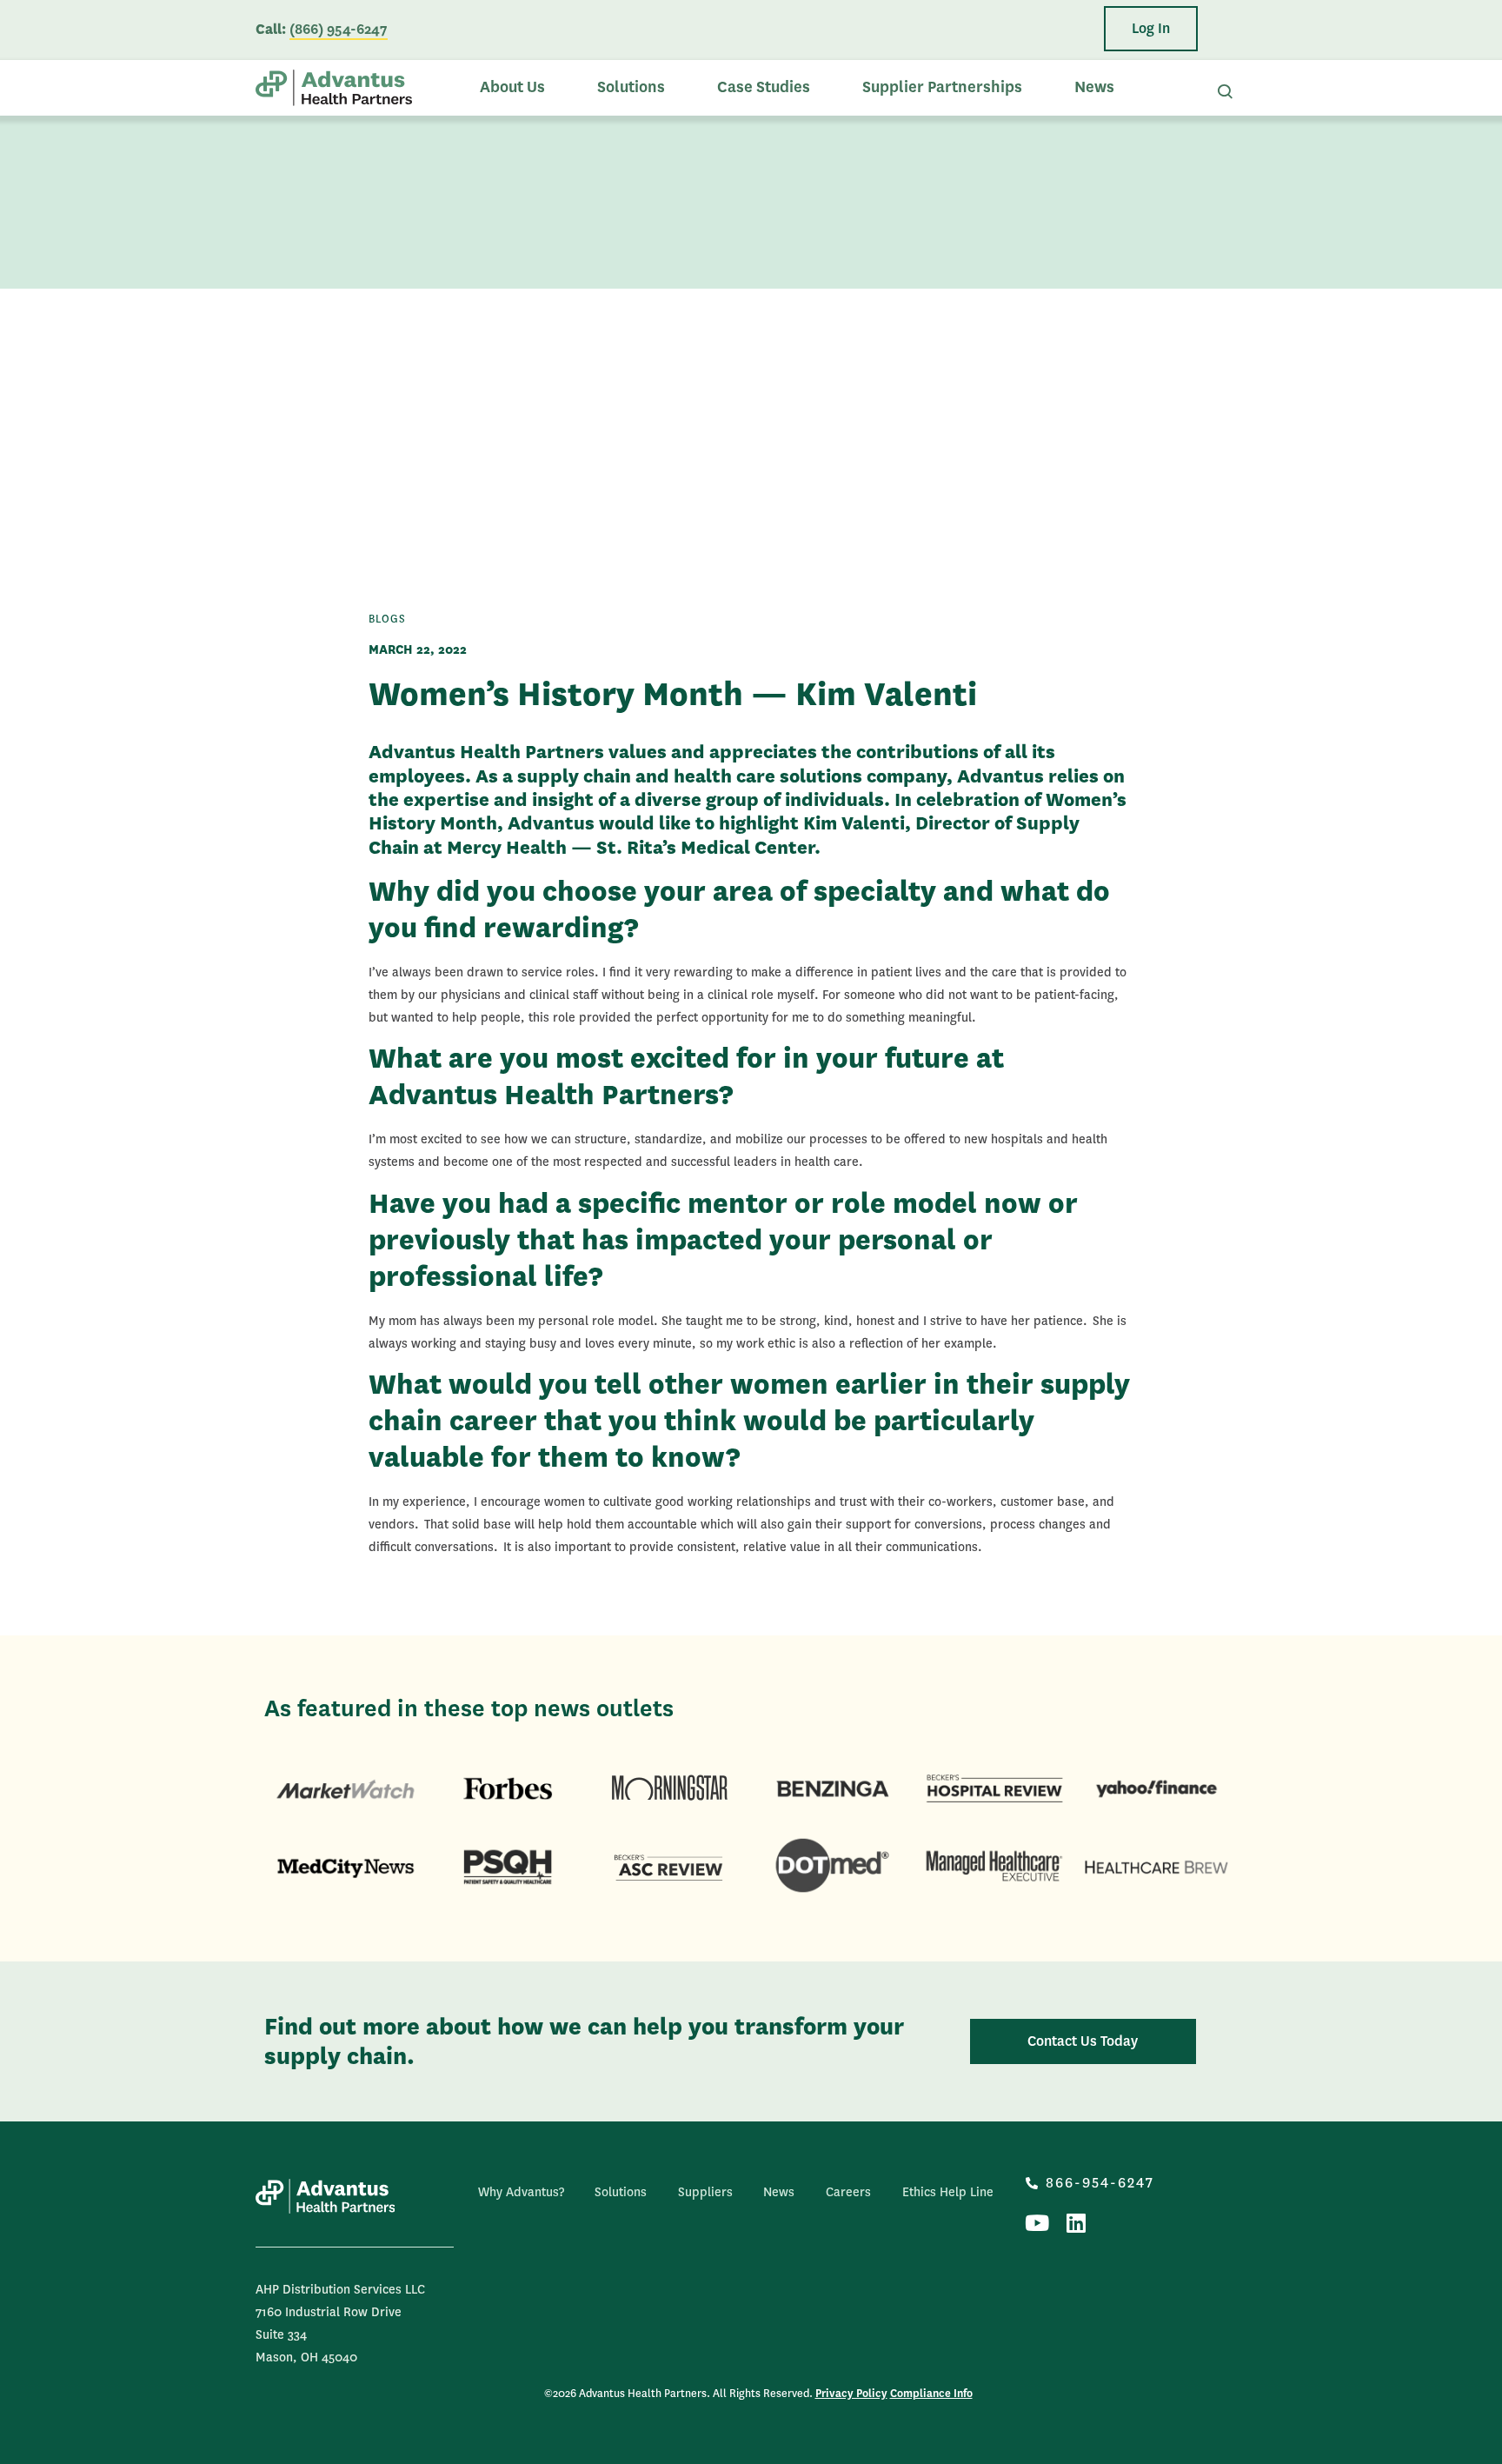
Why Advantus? (521, 2192)
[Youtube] (1037, 2223)
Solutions (631, 87)
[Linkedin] (1076, 2223)
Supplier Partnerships (942, 87)
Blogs (387, 619)
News (1094, 87)
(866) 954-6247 (339, 29)
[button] (1151, 29)
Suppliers (705, 2192)
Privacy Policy (851, 2394)
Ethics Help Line (948, 2192)
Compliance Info (931, 2394)
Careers (848, 2192)
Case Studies (764, 87)
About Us (512, 87)
